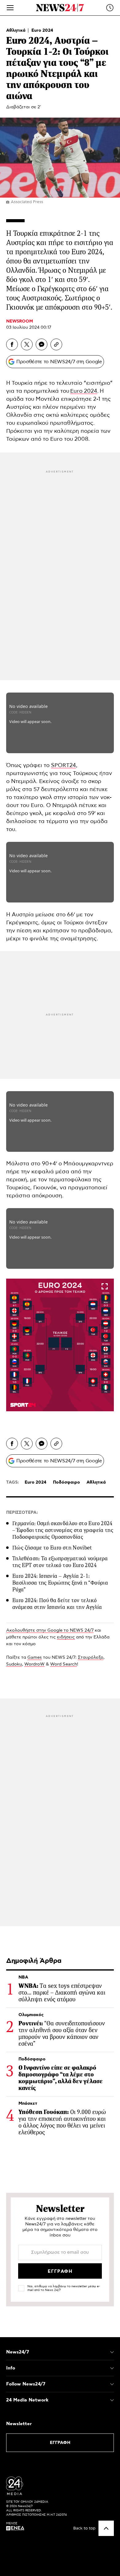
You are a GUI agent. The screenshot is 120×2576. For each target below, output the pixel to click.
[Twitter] (27, 344)
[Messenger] (42, 344)
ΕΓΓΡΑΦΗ (60, 2443)
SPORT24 (64, 766)
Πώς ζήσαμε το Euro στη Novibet (52, 1548)
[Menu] (10, 8)
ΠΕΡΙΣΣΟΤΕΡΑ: (22, 1513)
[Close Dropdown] (112, 2352)
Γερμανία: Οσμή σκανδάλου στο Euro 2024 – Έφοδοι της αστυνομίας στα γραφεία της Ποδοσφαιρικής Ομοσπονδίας (63, 1530)
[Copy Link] (56, 344)
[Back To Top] (106, 2528)
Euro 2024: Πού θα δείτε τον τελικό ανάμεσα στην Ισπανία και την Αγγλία (57, 1604)
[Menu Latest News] (110, 8)
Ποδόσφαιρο (66, 1482)
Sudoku (14, 1664)
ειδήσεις (66, 1637)
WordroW (34, 1664)
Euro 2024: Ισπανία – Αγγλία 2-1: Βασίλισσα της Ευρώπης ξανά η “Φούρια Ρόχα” (60, 1583)
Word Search (64, 1664)
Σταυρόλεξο (91, 1658)
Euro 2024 (42, 30)
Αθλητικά (16, 30)
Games (35, 1658)
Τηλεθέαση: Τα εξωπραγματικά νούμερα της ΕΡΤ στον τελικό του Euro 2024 (60, 1562)
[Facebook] (12, 344)
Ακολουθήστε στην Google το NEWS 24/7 (50, 1630)
